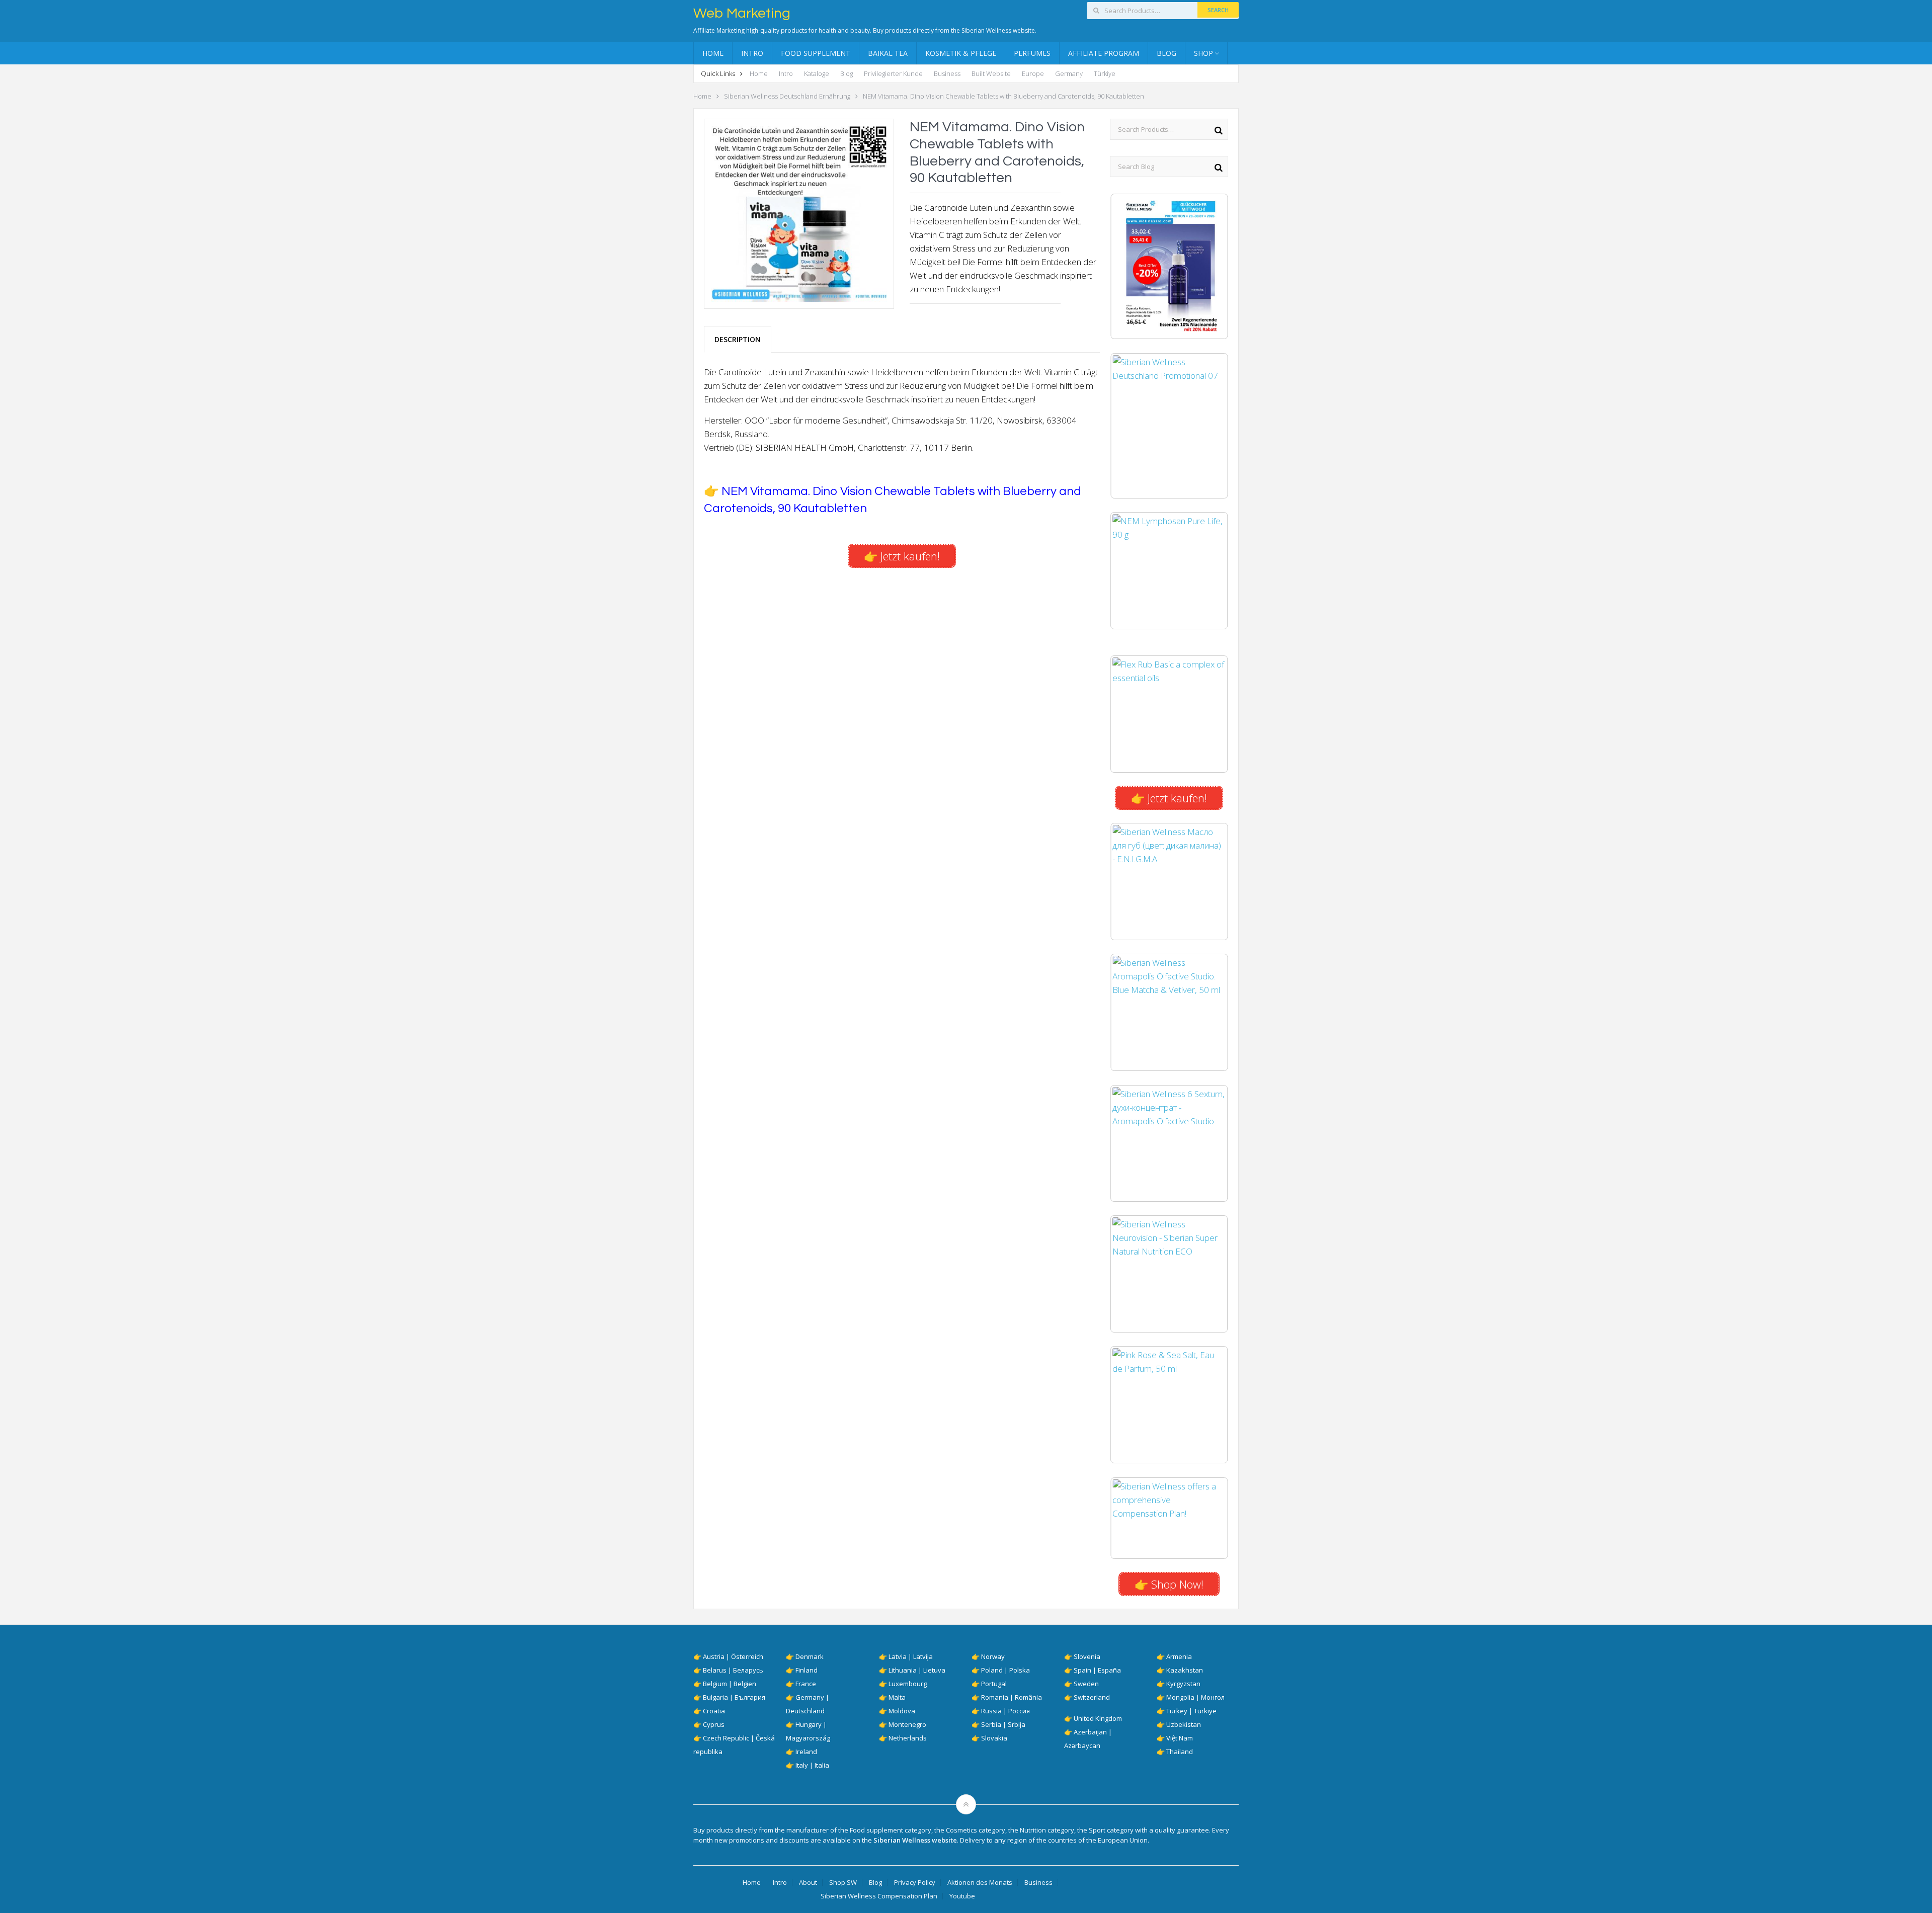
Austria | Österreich (733, 1656)
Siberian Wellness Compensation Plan (879, 1896)
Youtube (962, 1896)
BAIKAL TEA (888, 53)
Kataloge (817, 73)
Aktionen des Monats (980, 1883)
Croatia (714, 1711)
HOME (713, 53)
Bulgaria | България (734, 1697)
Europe (1033, 73)
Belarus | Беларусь (733, 1670)
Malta (897, 1697)
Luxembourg (908, 1684)
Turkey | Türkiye (1191, 1711)
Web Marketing (742, 14)
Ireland (806, 1752)
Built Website (991, 73)
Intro (786, 73)
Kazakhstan (1185, 1670)
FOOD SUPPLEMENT (816, 53)
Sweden (1086, 1684)
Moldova (902, 1711)
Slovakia (994, 1738)
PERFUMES (1032, 53)
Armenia (1179, 1656)
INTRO (752, 53)
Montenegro (907, 1724)
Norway (993, 1656)
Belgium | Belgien (730, 1684)
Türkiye (1105, 73)
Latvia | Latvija (911, 1656)
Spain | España (1097, 1670)
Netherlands (908, 1738)
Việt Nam (1180, 1738)
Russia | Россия (1005, 1711)
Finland (807, 1670)
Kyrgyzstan (1183, 1684)
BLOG (1166, 53)
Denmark (810, 1656)
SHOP (1203, 53)
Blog (847, 73)
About (808, 1883)
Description (738, 339)
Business (947, 73)
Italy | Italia (812, 1765)
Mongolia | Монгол (1195, 1697)
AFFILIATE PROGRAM (1104, 53)
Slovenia (1087, 1656)
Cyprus (714, 1724)
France (806, 1684)
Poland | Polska (1005, 1670)
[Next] (1207, 267)
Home (759, 73)
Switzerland (1092, 1697)
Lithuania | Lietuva (917, 1670)
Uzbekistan (1184, 1724)
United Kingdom (1098, 1718)
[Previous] (1131, 267)
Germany (1069, 73)
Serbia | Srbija (1003, 1724)
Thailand (1180, 1752)
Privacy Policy (915, 1883)
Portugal (994, 1684)
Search (1218, 10)
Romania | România (1012, 1697)
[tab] (738, 339)
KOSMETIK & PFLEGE (961, 53)
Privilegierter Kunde (893, 73)
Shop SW (843, 1883)
